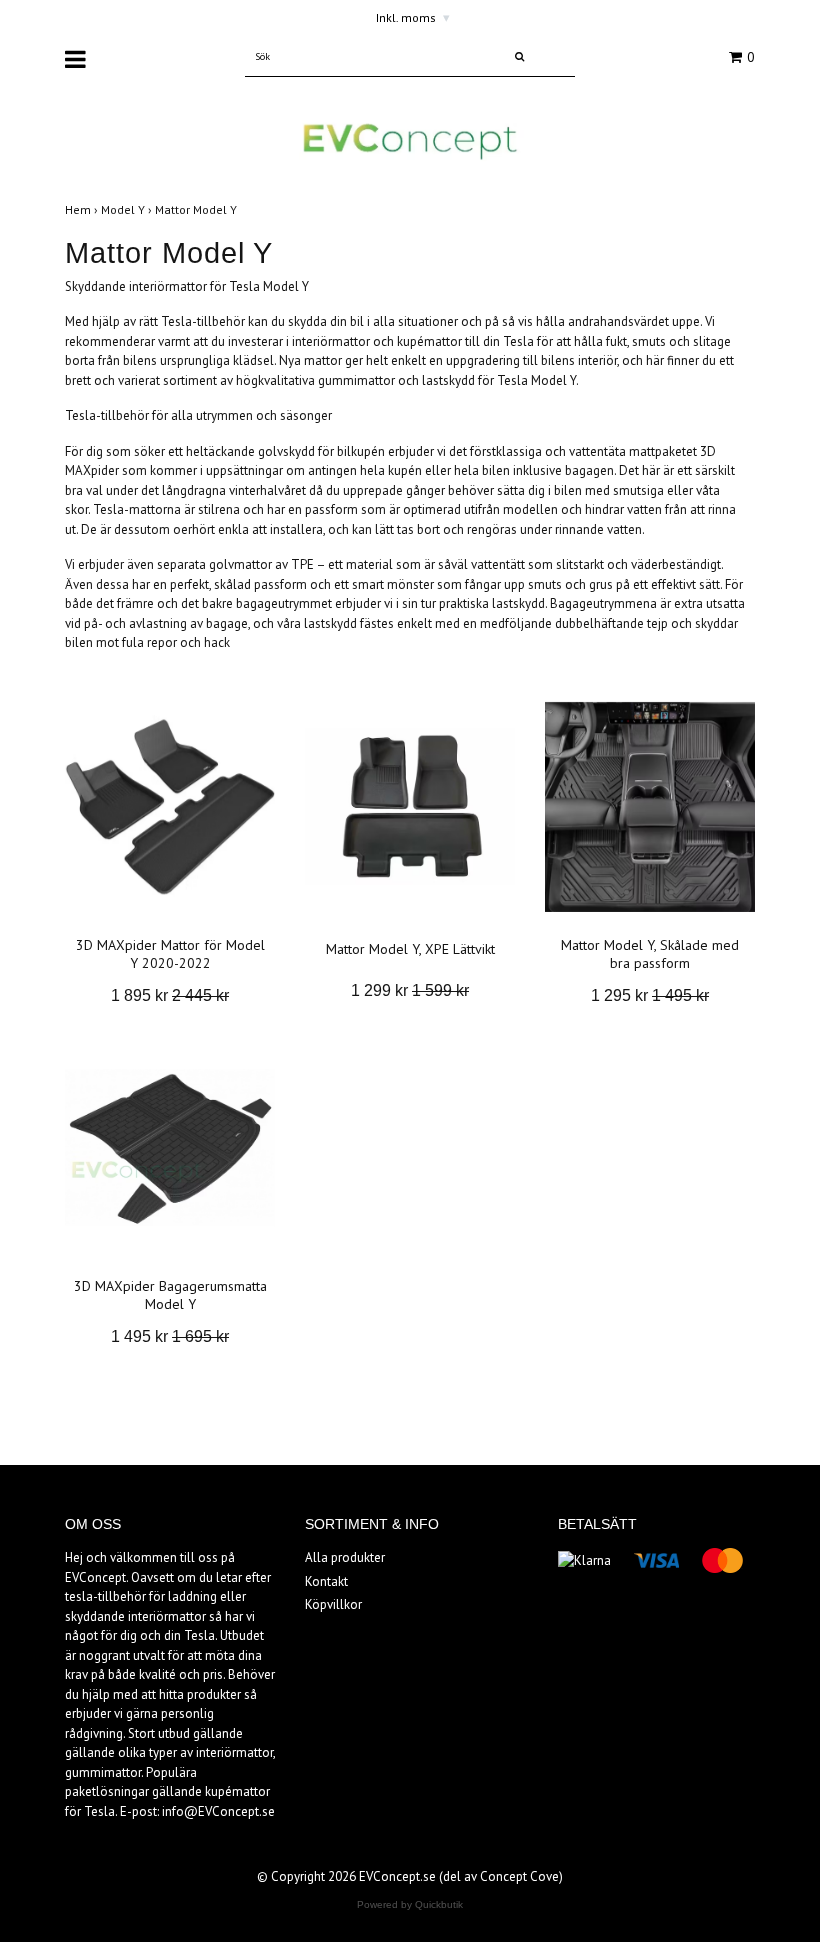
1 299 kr (410, 990)
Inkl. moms (413, 17)
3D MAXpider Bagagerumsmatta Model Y (170, 1295)
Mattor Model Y (197, 209)
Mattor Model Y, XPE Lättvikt (410, 949)
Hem (83, 209)
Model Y (128, 209)
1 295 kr (650, 995)
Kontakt (326, 1581)
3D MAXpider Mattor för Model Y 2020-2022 (170, 954)
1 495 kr (170, 1336)
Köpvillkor (333, 1604)
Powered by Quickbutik (410, 1904)
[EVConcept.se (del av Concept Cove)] (410, 140)
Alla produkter (345, 1557)
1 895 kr (170, 995)
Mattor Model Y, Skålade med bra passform (650, 954)
